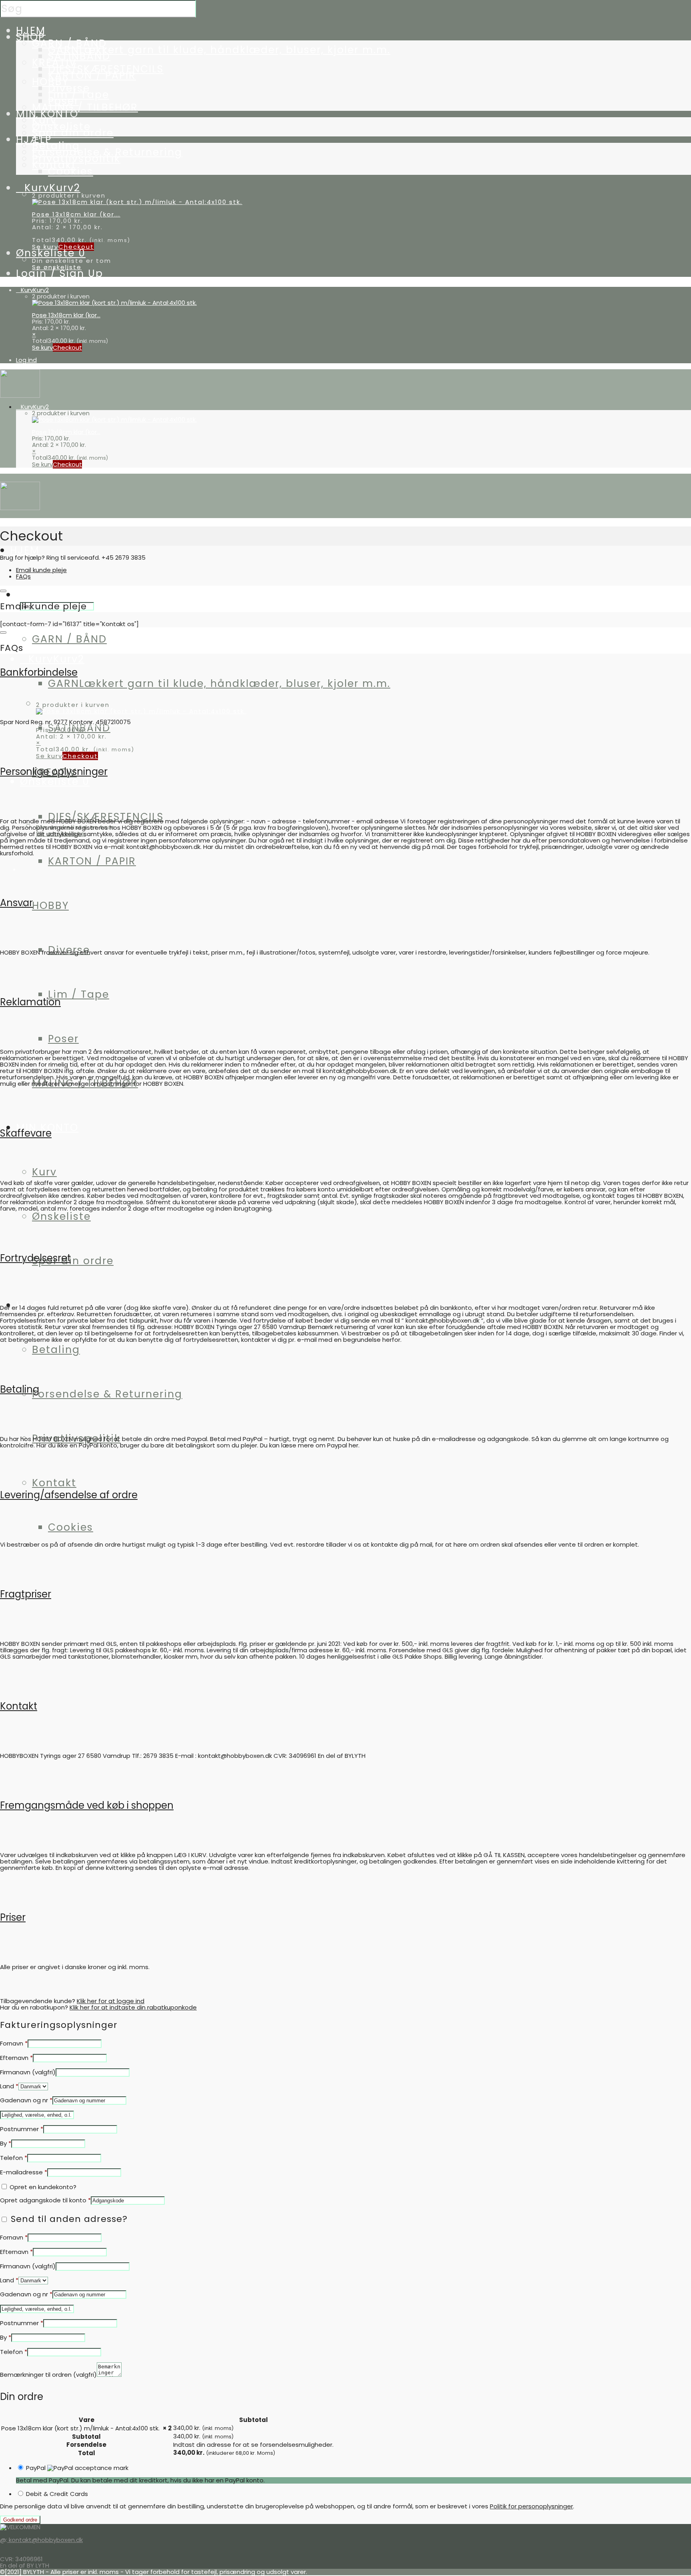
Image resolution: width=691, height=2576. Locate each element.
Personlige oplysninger (54, 772)
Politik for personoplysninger (531, 2506)
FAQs (23, 576)
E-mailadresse (24, 2172)
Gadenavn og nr (26, 2100)
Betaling (56, 1350)
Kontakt (54, 1483)
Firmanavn (28, 2072)
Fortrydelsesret (35, 1258)
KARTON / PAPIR (92, 75)
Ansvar (16, 903)
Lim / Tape (79, 994)
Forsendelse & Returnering (107, 1394)
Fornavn (14, 2043)
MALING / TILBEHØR (85, 107)
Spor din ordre (73, 133)
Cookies (71, 171)
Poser (63, 1039)
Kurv (44, 1172)
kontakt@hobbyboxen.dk (45, 2540)
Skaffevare (26, 1133)
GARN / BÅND (69, 639)
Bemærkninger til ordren (48, 2375)
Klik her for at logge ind (111, 2001)
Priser (13, 1917)
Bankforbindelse (39, 672)
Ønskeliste (61, 1216)
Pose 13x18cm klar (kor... (76, 214)
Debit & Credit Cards (57, 2494)
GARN (219, 50)
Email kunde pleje (41, 570)
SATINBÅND (79, 56)
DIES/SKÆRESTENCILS (106, 817)
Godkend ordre (20, 2520)
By (6, 2143)
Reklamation (30, 1002)
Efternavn (16, 2058)
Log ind (26, 360)
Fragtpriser (26, 1594)
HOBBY (50, 906)
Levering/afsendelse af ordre (69, 1495)
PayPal (37, 2468)
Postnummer (22, 2129)
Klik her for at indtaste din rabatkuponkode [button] (133, 2007)
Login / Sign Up (60, 273)
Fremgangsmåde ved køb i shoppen (87, 1805)
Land (9, 2086)
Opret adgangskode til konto (45, 2200)
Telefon (14, 2158)
